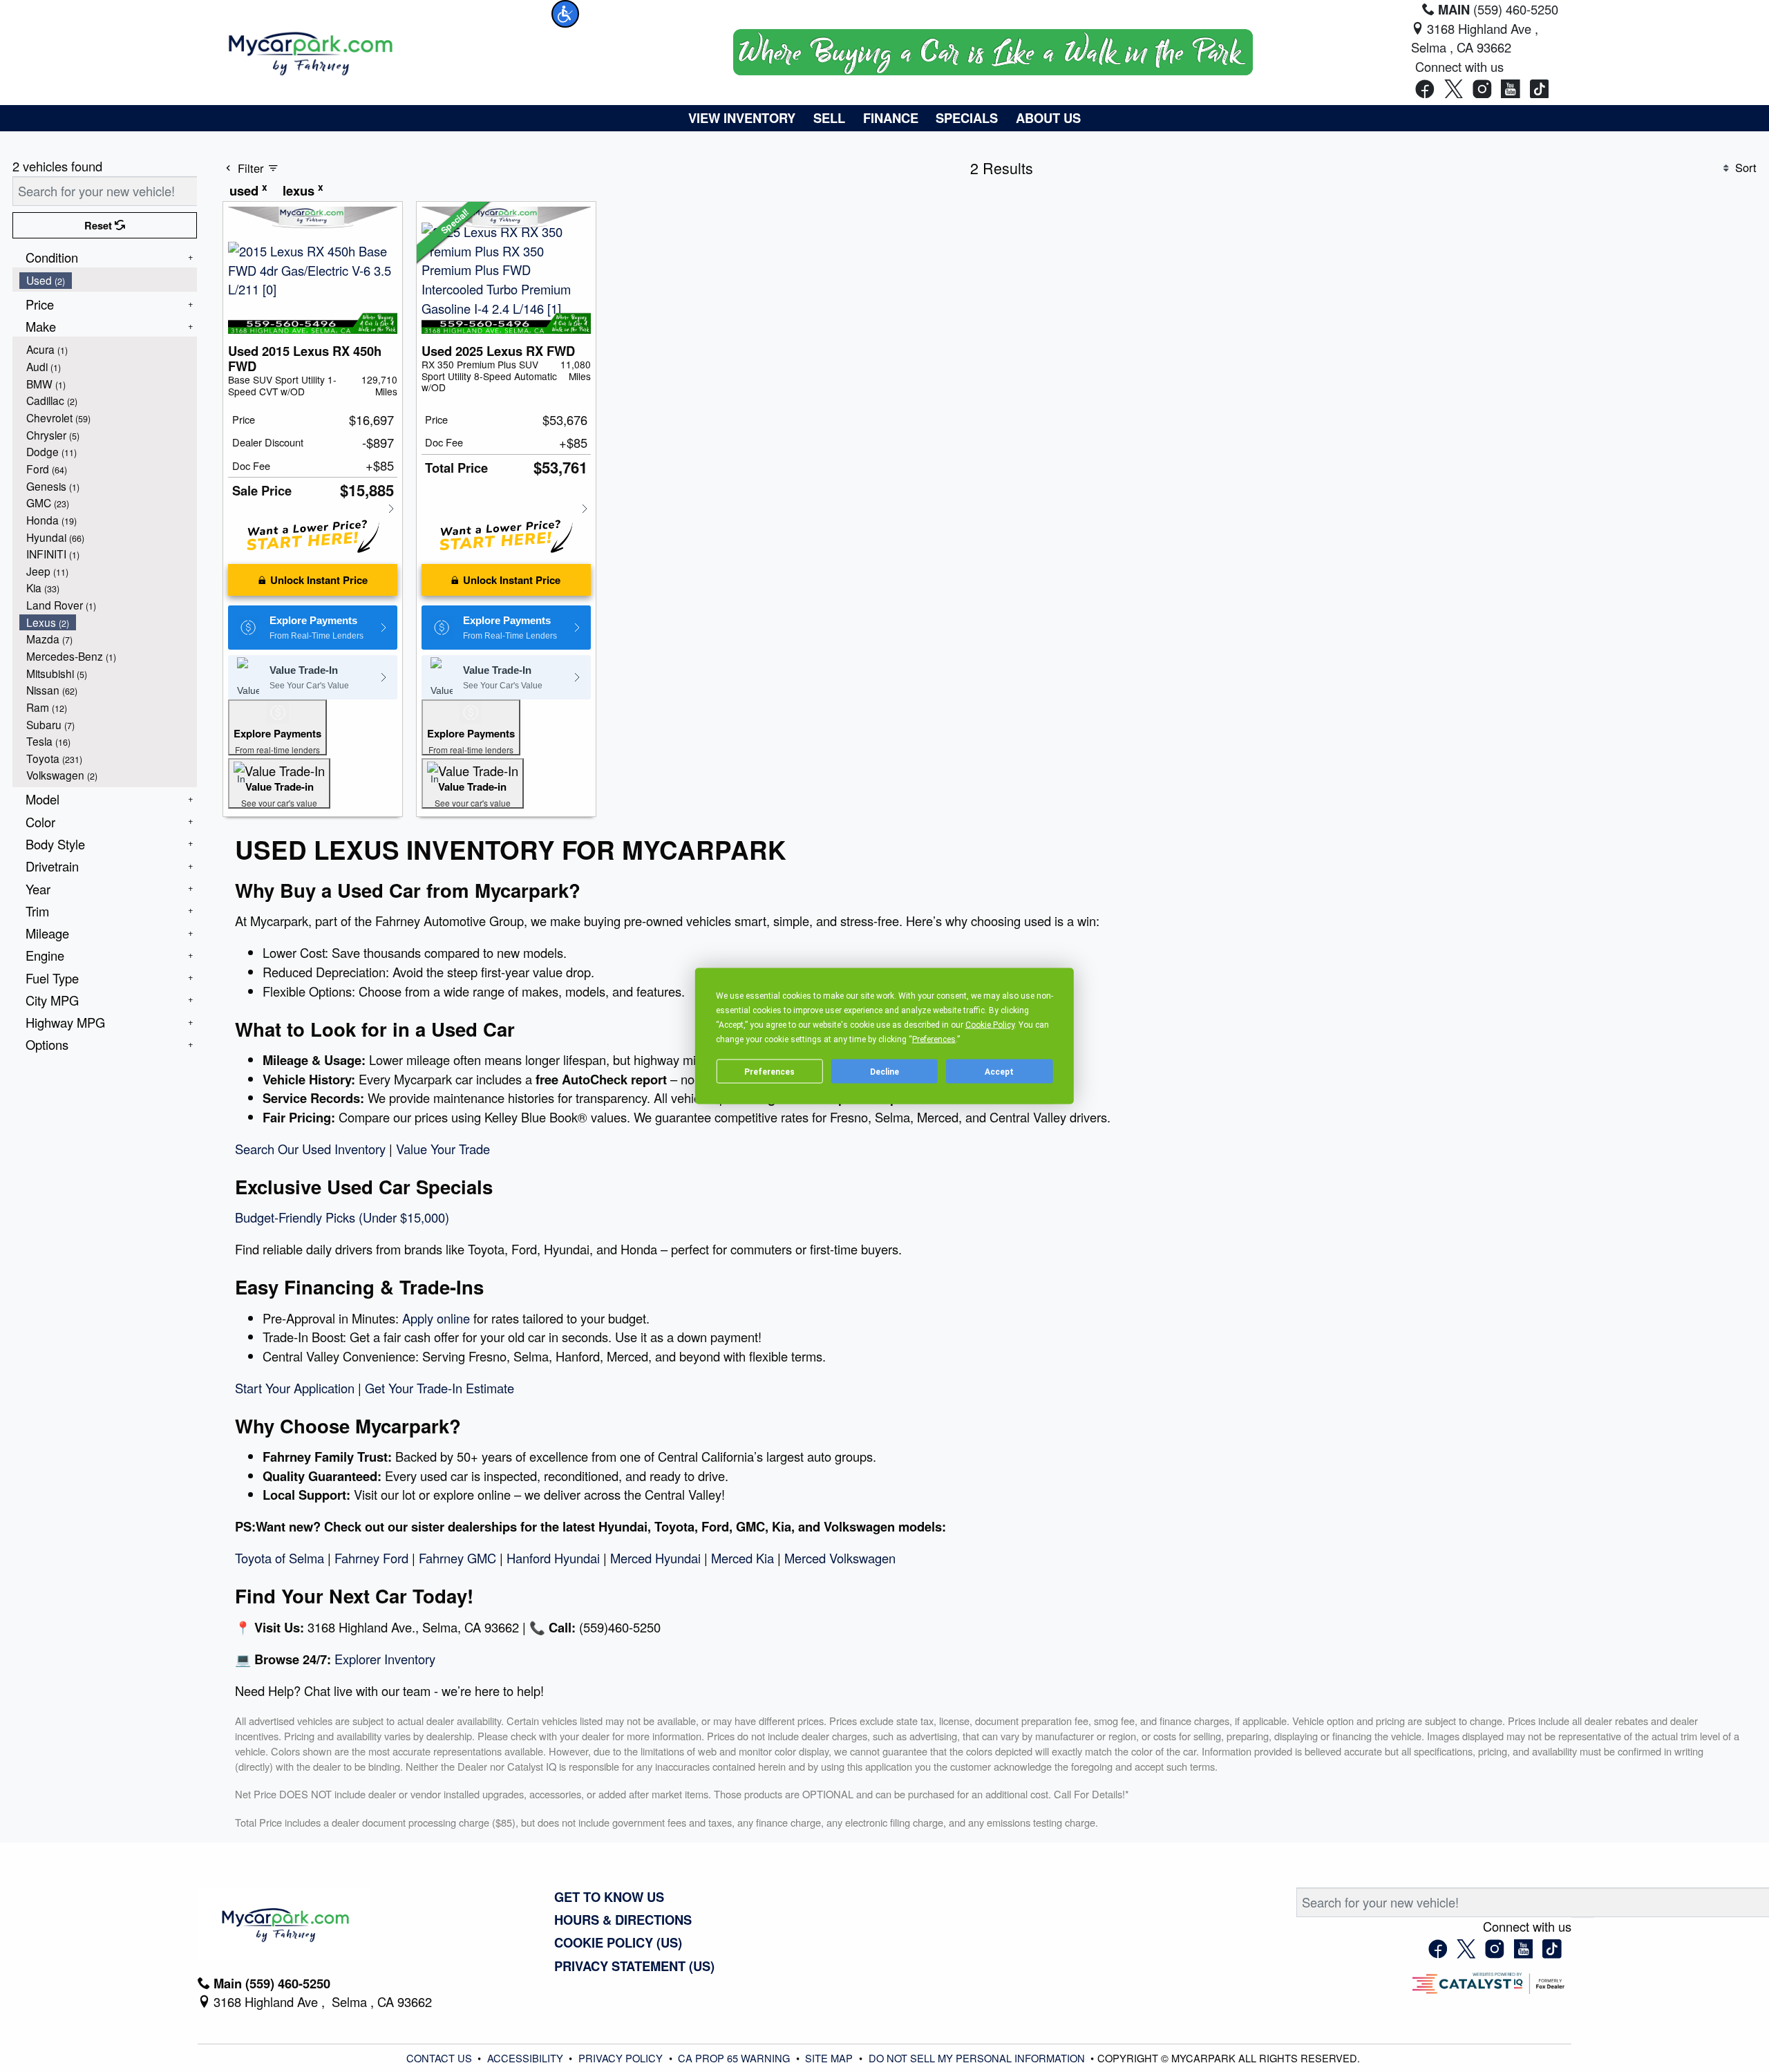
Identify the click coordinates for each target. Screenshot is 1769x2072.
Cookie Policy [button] (990, 1025)
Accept (999, 1071)
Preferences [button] (934, 1039)
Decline (884, 1071)
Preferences (769, 1071)
